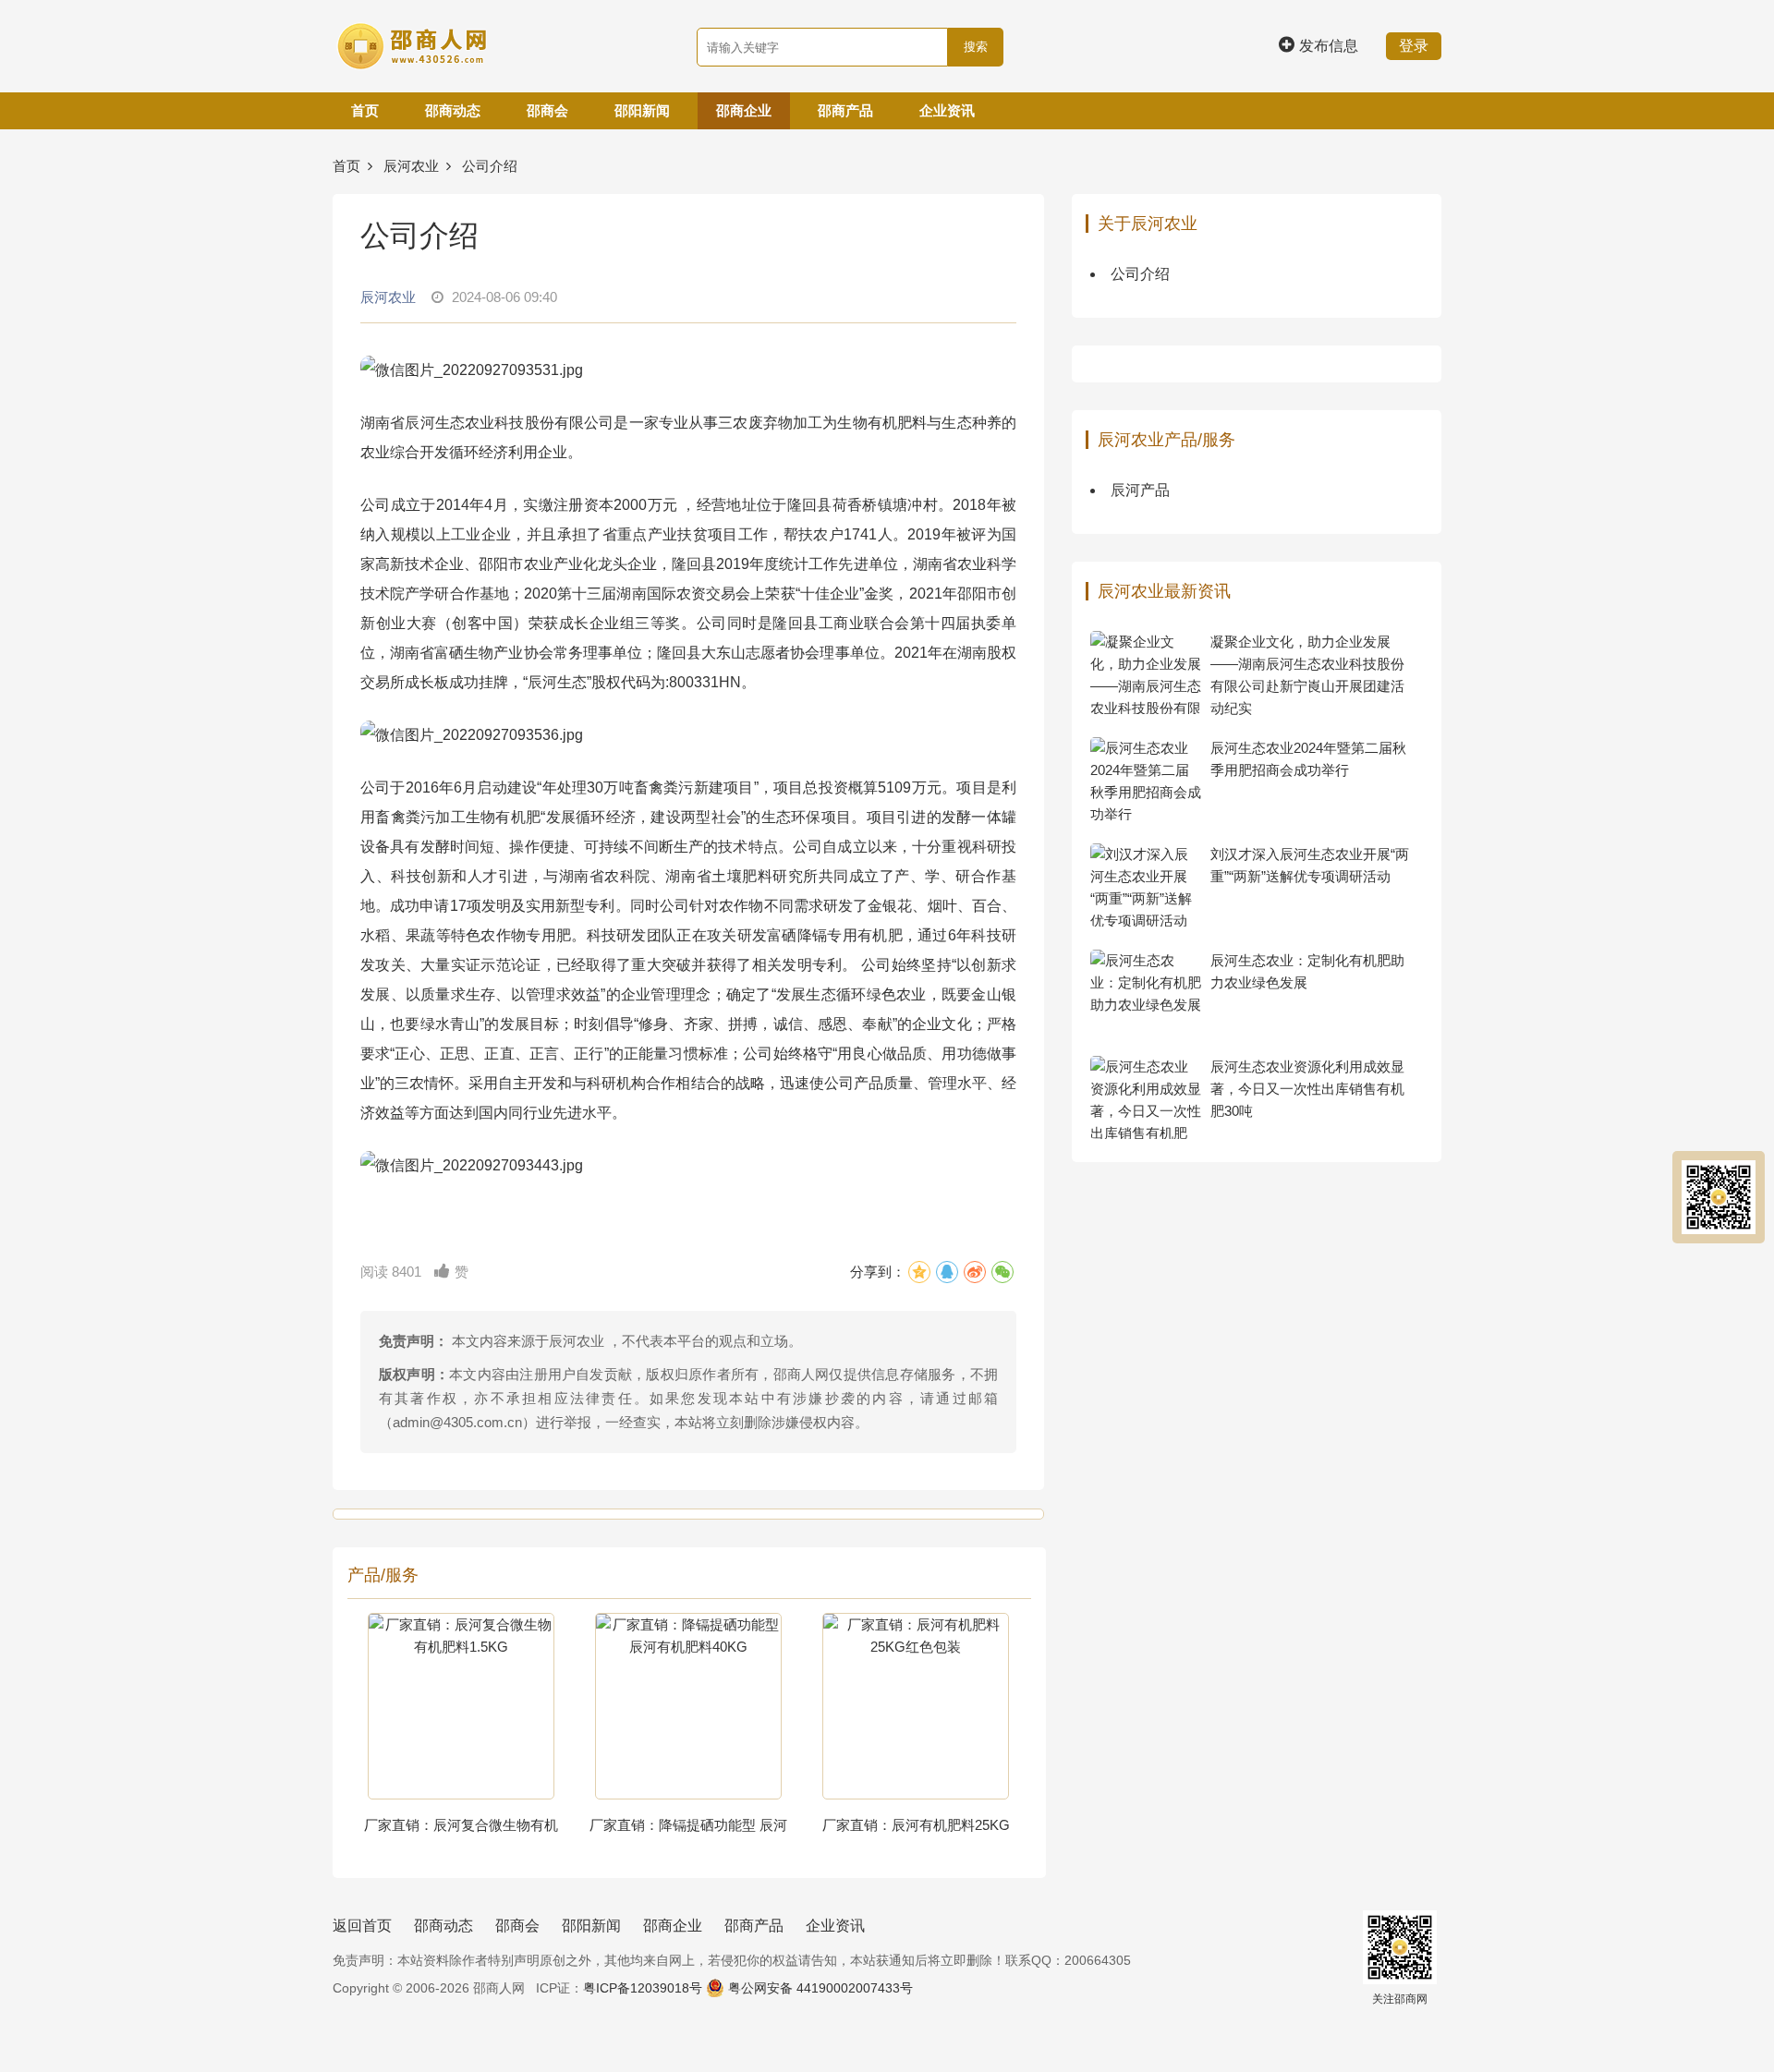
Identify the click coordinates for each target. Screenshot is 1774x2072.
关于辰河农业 (1148, 224)
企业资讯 (947, 110)
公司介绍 (1140, 274)
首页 (365, 110)
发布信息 (1329, 46)
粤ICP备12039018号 (643, 1988)
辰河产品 (1140, 490)
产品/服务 (383, 1575)
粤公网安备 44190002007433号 (820, 1988)
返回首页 (362, 1926)
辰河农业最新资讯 (1164, 591)
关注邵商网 (1400, 1999)
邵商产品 (845, 110)
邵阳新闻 (642, 110)
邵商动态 (453, 110)
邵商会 (547, 110)
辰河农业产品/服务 (1166, 440)
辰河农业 (411, 166)
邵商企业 (744, 110)
